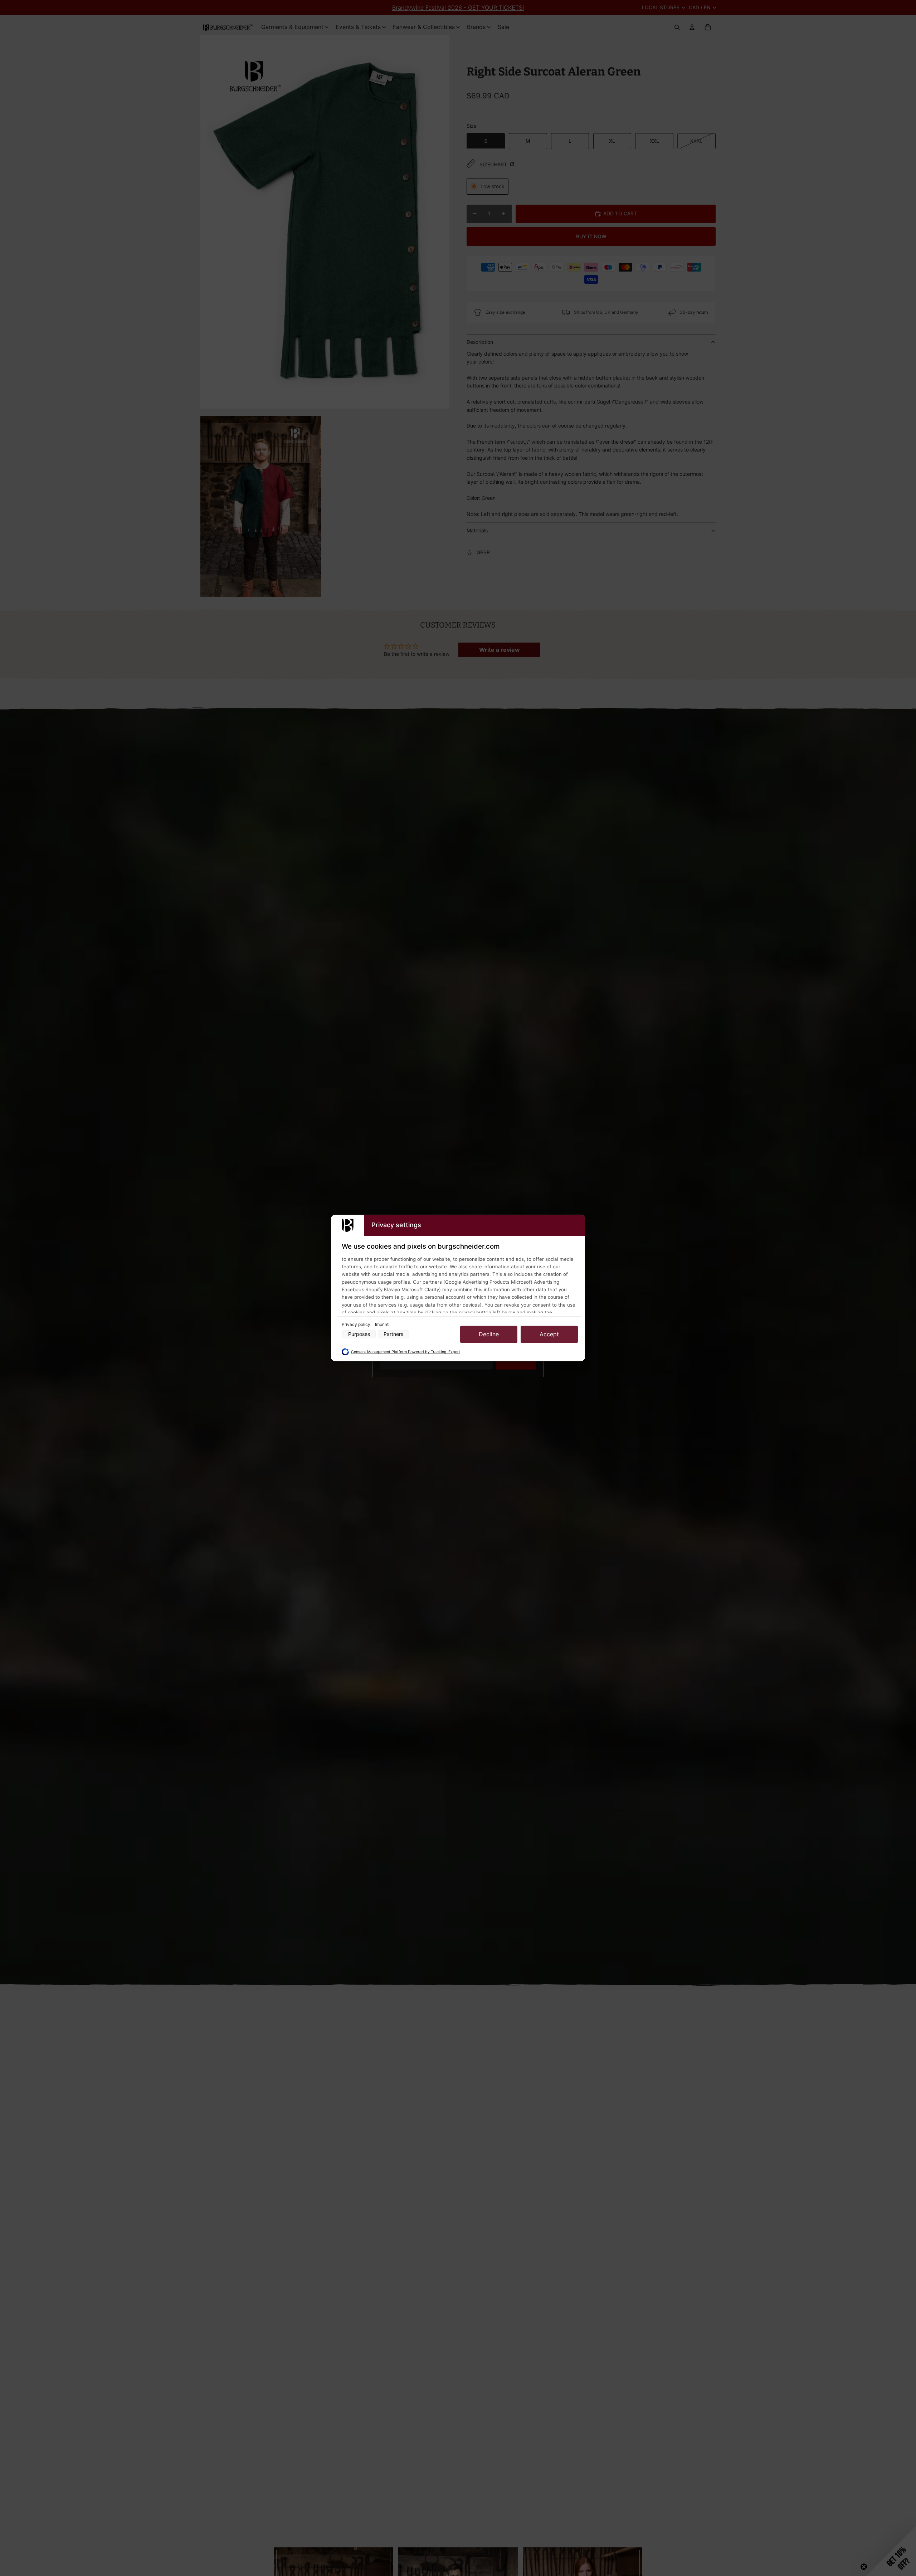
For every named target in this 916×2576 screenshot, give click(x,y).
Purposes (359, 1334)
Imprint (382, 1324)
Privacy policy (357, 1324)
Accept (549, 1334)
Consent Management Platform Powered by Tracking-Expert (406, 1352)
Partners (393, 1334)
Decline (489, 1334)
